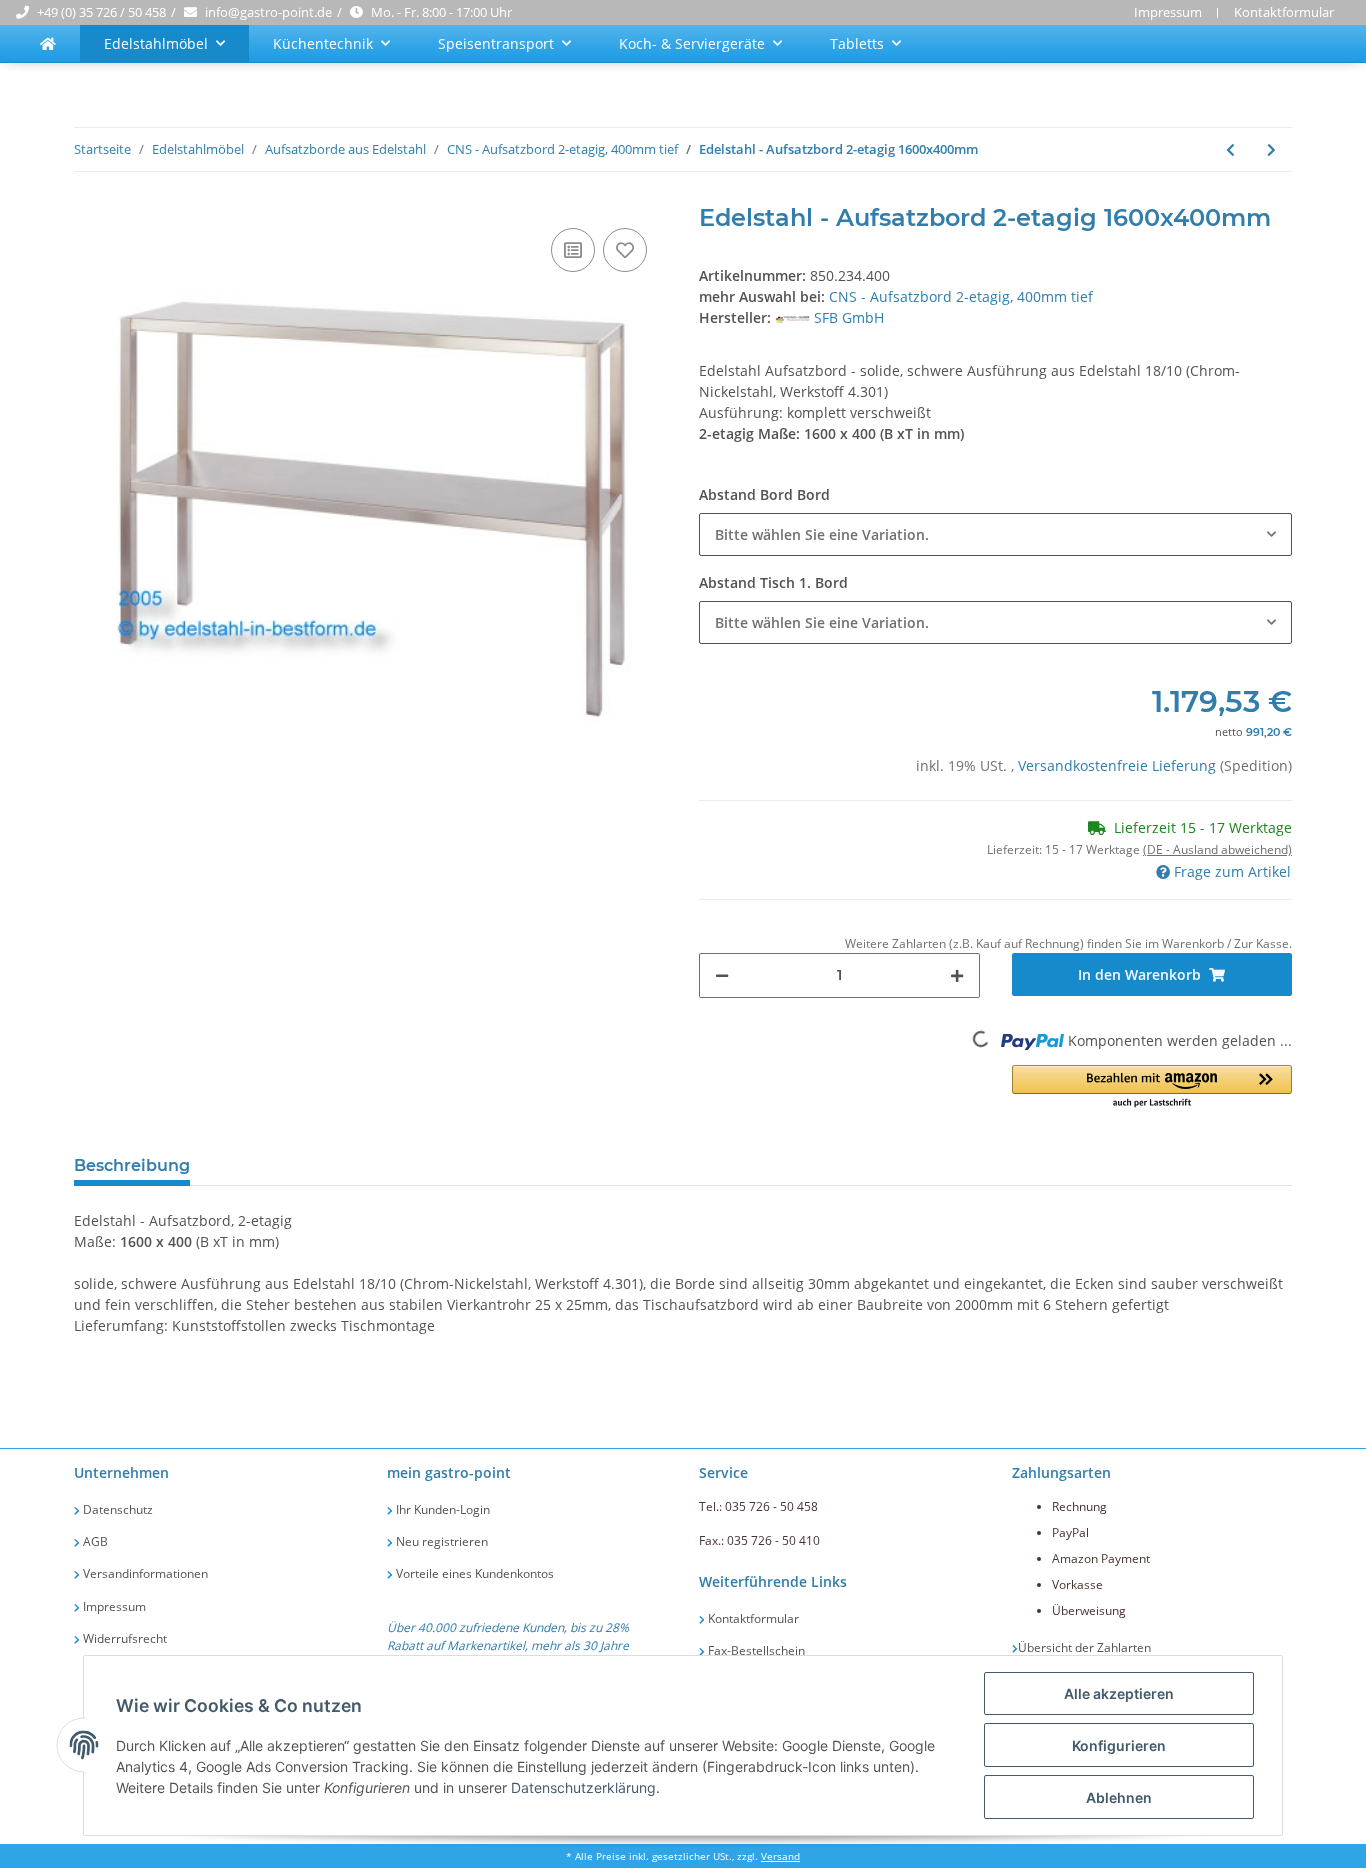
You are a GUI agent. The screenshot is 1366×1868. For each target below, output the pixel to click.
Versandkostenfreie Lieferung (1119, 765)
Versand (780, 1856)
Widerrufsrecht (123, 1638)
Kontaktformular (1284, 12)
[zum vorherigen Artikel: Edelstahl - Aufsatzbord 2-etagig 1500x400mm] (1230, 149)
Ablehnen (1119, 1797)
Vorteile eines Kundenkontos (473, 1573)
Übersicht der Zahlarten (1084, 1647)
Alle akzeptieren (1119, 1693)
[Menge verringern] (722, 975)
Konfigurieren (1119, 1745)
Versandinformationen (144, 1573)
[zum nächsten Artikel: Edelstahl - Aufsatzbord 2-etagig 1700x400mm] (1271, 149)
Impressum (1168, 12)
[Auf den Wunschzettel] (625, 250)
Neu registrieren (440, 1541)
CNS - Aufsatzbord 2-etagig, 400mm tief (961, 296)
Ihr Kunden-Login (441, 1509)
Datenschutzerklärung (583, 1787)
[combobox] (995, 534)
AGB (94, 1541)
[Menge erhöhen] (957, 975)
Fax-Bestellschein (755, 1650)
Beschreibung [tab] (132, 1165)
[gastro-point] (48, 43)
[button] (1152, 1087)
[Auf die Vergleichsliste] (573, 250)
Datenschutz (116, 1509)
